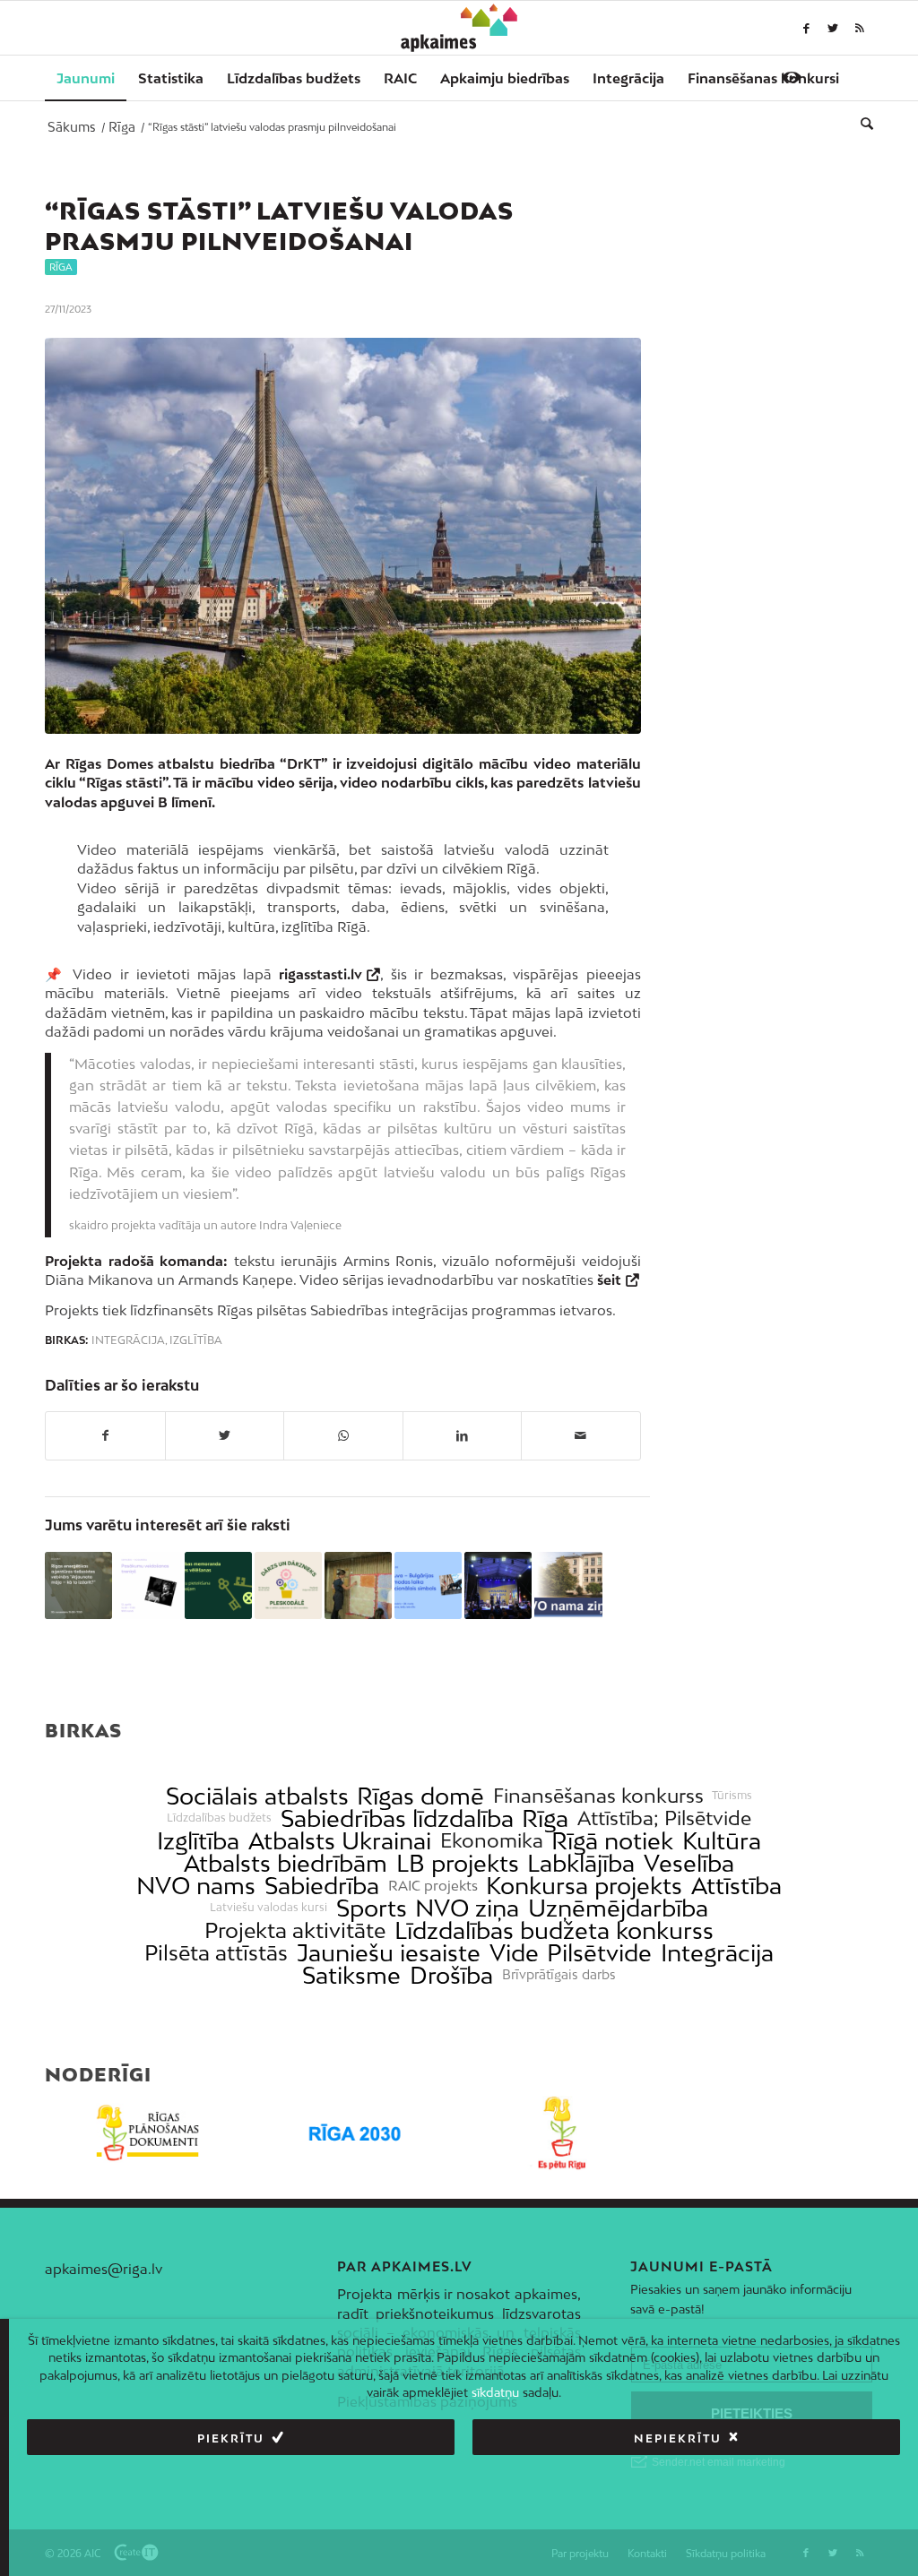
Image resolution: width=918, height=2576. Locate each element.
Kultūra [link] (722, 1841)
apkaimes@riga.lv (104, 2269)
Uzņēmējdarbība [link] (618, 1908)
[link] (763, 78)
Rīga (61, 267)
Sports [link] (372, 1908)
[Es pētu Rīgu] (563, 2133)
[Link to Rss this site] (860, 28)
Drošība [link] (451, 1975)
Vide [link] (514, 1953)
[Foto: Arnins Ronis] (343, 536)
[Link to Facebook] (806, 28)
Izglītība (196, 1340)
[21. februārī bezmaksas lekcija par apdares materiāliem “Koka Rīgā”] (358, 1585)
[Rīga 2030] (355, 2133)
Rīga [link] (545, 1818)
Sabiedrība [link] (322, 1886)
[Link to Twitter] (833, 28)
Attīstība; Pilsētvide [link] (664, 1818)
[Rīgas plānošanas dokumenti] (148, 2133)
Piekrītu (231, 2438)
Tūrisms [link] (732, 1796)
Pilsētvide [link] (599, 1953)
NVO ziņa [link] (467, 1908)
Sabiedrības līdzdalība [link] (397, 1818)
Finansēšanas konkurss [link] (598, 1796)
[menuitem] (86, 78)
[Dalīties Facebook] (105, 1435)
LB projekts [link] (458, 1863)
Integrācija (128, 1340)
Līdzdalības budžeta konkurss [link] (554, 1930)
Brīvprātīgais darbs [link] (559, 1975)
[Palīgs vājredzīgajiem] (792, 77)
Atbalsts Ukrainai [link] (340, 1841)
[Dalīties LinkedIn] (463, 1435)
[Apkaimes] (459, 28)
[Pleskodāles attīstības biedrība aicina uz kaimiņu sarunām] (288, 1585)
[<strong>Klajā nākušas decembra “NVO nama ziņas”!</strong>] (568, 1585)
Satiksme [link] (351, 1975)
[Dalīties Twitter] (225, 1435)
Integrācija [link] (717, 1953)
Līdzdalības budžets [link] (219, 1818)
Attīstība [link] (736, 1886)
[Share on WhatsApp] (343, 1435)
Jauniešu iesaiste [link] (389, 1953)
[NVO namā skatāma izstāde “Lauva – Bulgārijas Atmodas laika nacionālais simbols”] (428, 1585)
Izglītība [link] (198, 1841)
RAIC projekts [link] (433, 1886)
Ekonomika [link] (492, 1841)
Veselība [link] (689, 1863)
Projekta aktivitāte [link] (295, 1930)
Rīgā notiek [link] (612, 1841)
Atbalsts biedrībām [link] (286, 1863)
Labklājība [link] (581, 1863)
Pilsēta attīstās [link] (216, 1953)
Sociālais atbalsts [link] (257, 1796)
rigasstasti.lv (320, 974)
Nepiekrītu (678, 2438)
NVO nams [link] (196, 1886)
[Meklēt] (861, 123)
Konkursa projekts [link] (584, 1886)
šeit (609, 1279)
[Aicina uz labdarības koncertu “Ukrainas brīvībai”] (498, 1585)
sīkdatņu (495, 2392)
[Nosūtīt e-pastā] (581, 1435)
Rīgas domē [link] (420, 1796)
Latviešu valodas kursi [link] (268, 1908)
